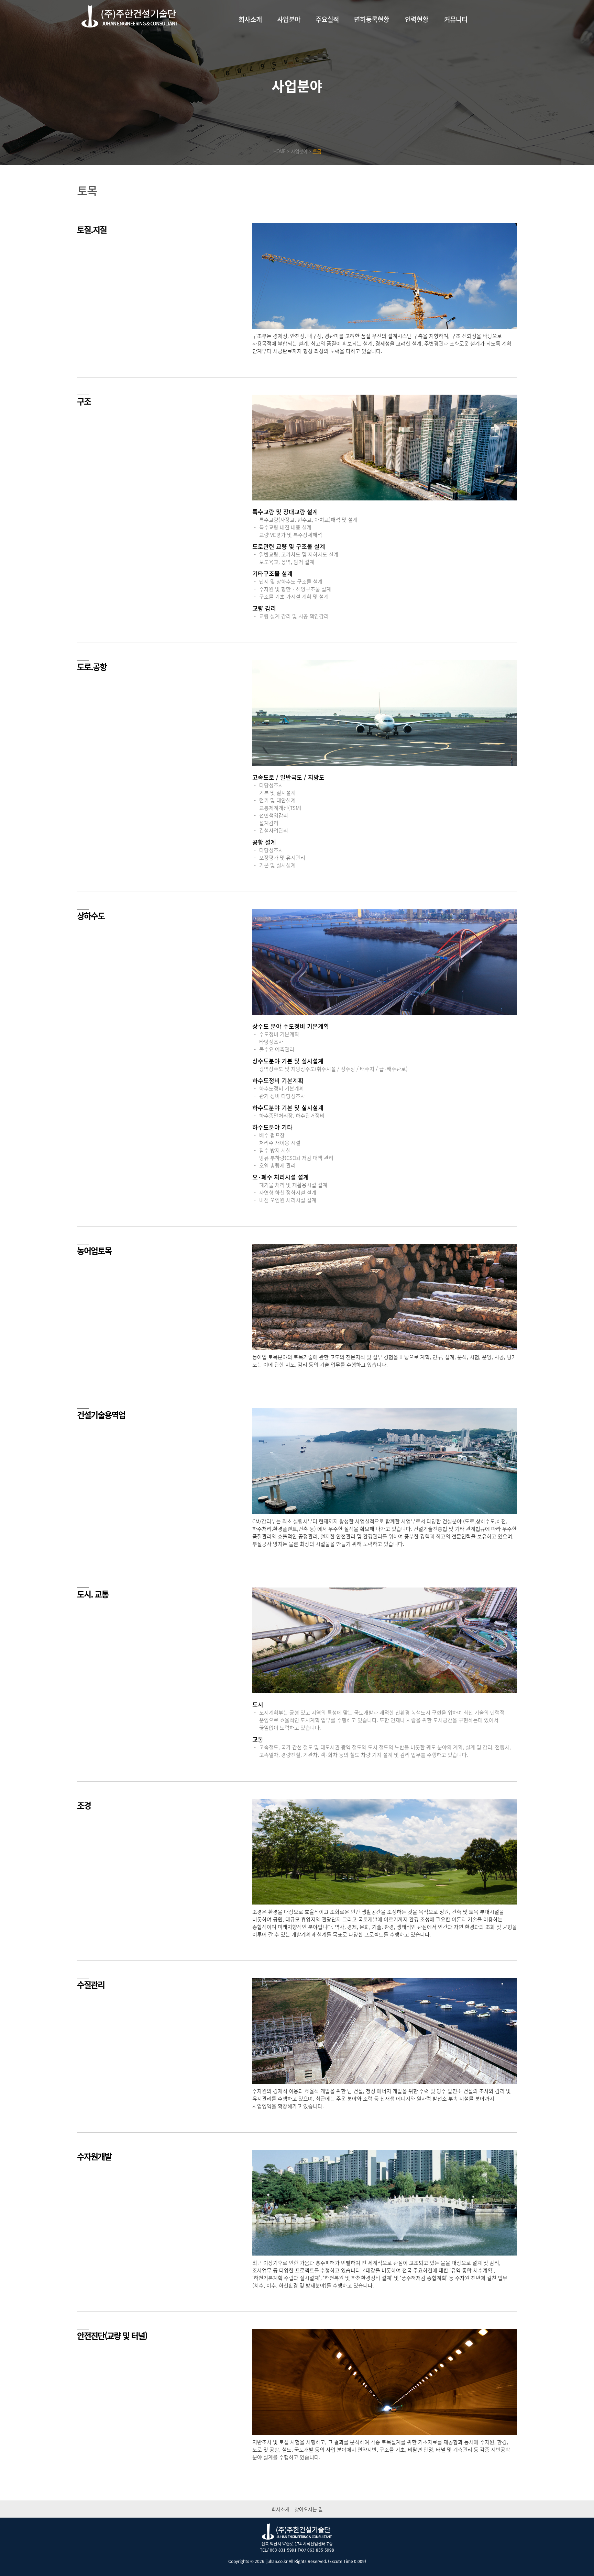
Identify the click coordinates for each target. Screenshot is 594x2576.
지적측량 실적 (327, 68)
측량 (289, 49)
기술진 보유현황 (417, 37)
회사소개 (250, 19)
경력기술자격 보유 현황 (417, 43)
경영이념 (250, 43)
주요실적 (327, 19)
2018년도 (327, 43)
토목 (289, 43)
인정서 (372, 43)
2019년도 (327, 37)
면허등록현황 (372, 19)
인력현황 (417, 19)
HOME (279, 151)
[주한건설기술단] (130, 17)
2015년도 (327, 62)
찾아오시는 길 (309, 2509)
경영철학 (250, 49)
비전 (250, 62)
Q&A (456, 43)
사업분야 (289, 19)
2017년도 (327, 49)
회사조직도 (250, 56)
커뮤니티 (456, 19)
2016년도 (327, 56)
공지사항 (456, 37)
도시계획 (289, 37)
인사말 (250, 37)
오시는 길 (250, 68)
